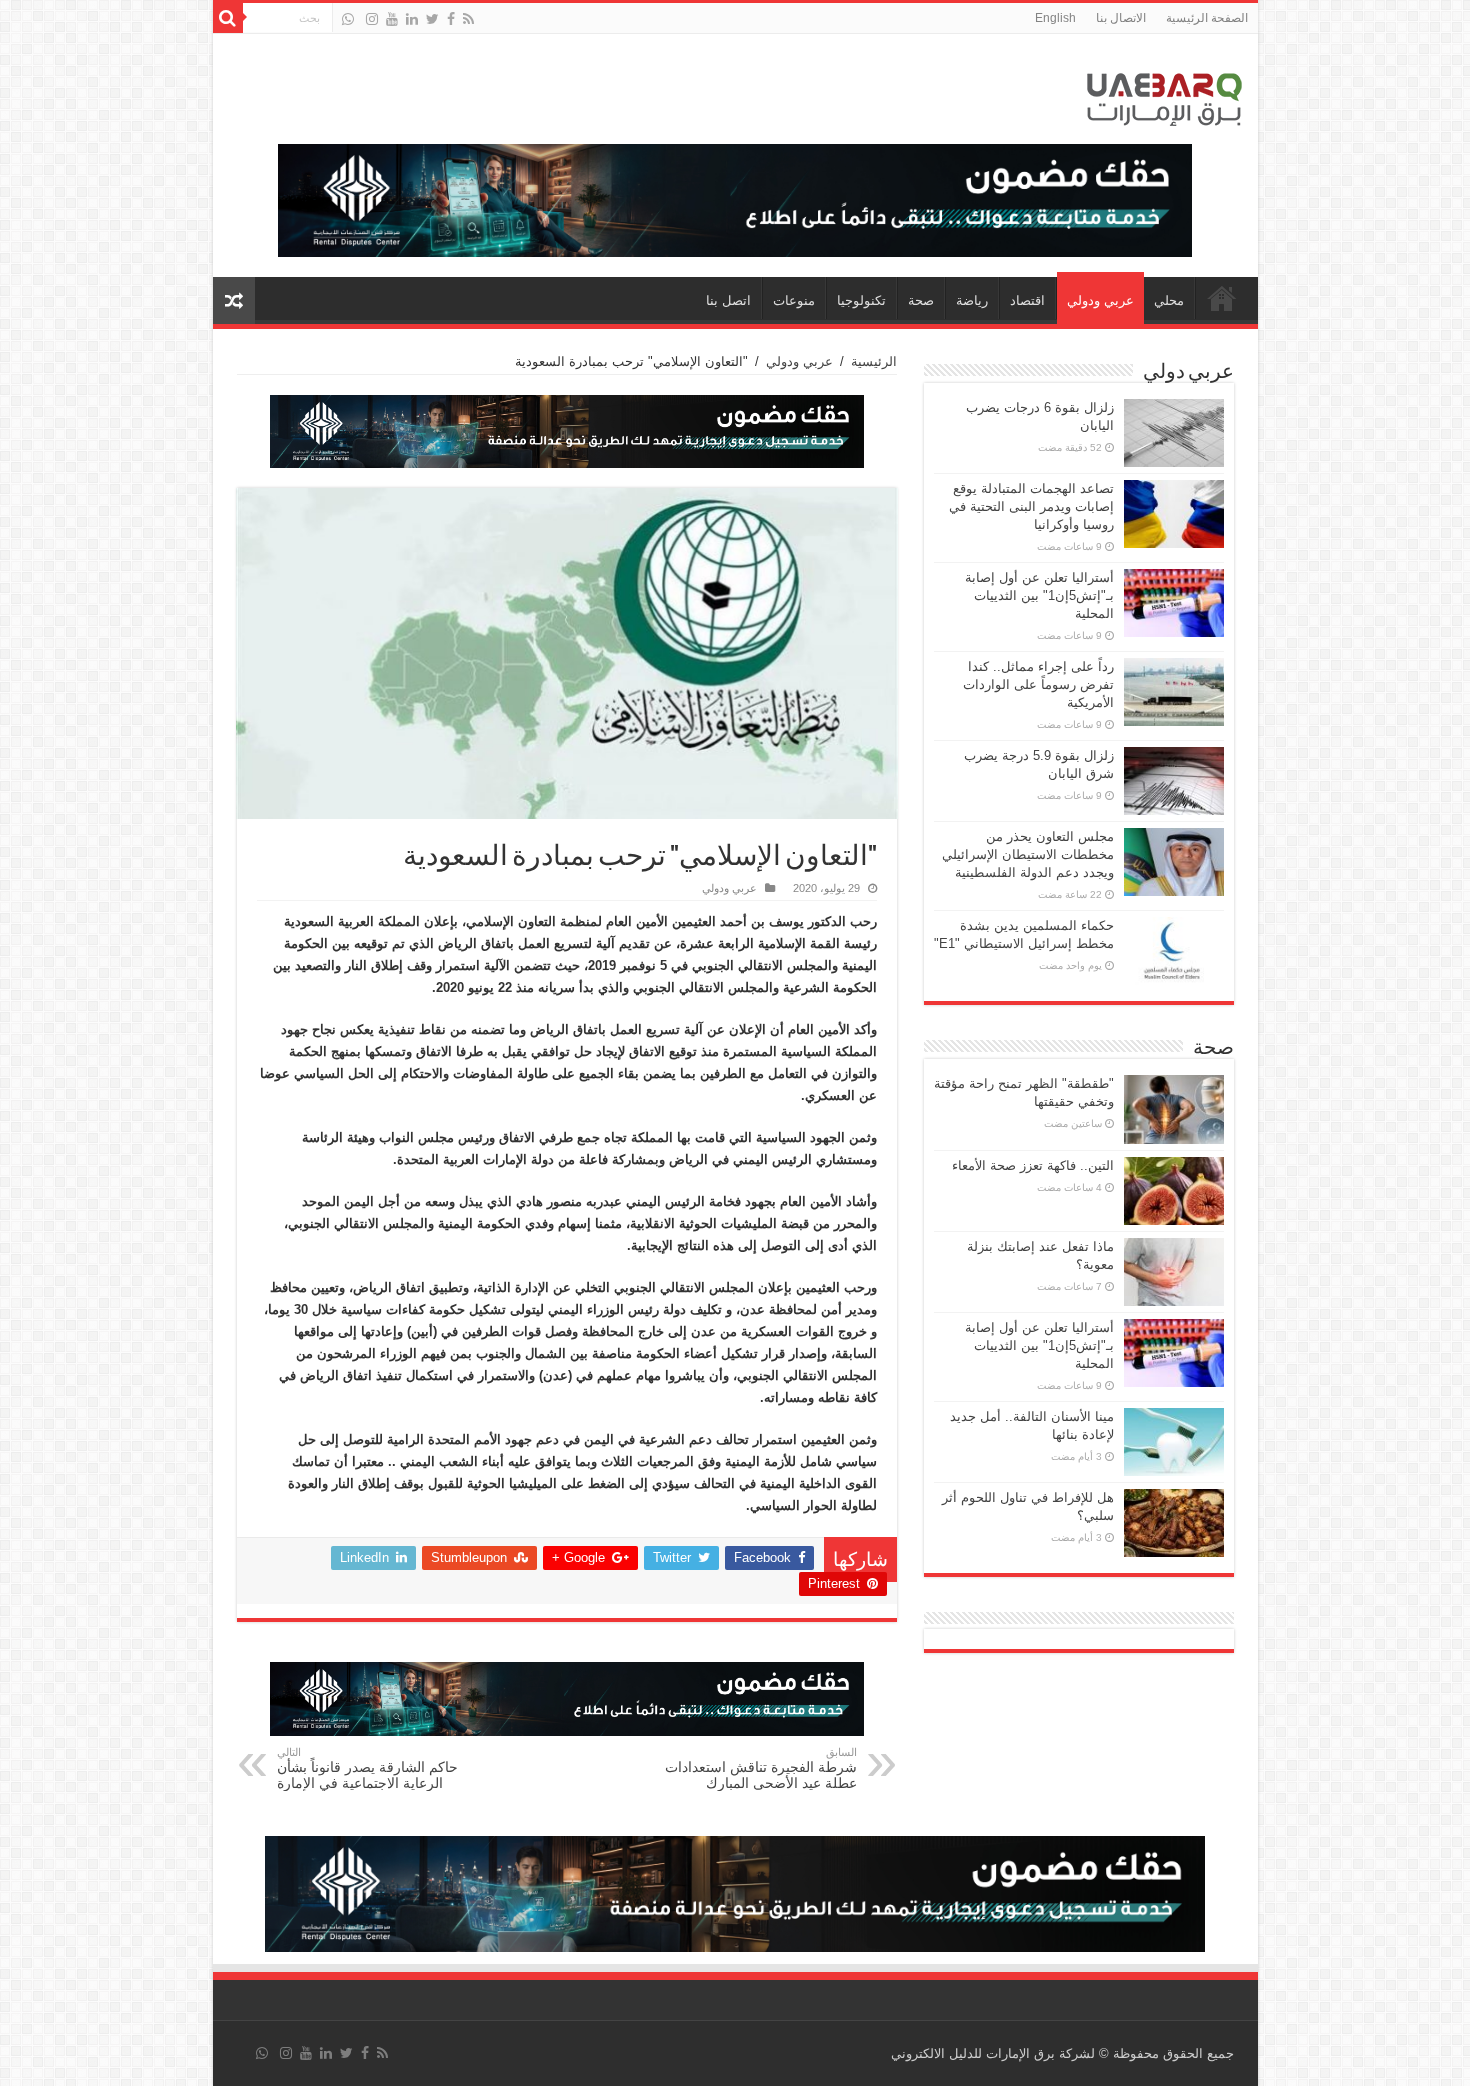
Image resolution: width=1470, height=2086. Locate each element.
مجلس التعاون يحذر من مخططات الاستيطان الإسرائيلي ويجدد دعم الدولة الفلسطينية (1028, 854)
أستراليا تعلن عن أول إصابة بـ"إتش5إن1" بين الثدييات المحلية (1039, 595)
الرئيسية (874, 361)
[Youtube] (392, 19)
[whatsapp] (348, 19)
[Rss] (468, 19)
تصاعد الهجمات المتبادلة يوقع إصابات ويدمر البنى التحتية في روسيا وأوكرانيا (1031, 506)
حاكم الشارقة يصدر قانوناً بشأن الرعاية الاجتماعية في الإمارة (367, 1768)
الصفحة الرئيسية (1207, 18)
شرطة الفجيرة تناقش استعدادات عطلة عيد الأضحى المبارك (761, 1768)
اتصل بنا (728, 300)
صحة (921, 300)
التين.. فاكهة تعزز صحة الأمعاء (1033, 1165)
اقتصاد (1027, 300)
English (1055, 18)
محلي (1169, 300)
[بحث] (228, 18)
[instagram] (372, 19)
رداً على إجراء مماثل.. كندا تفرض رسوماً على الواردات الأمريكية (1038, 684)
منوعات (794, 300)
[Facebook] (451, 19)
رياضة (972, 300)
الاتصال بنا (1121, 18)
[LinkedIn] (412, 19)
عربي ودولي (1100, 300)
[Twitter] (432, 19)
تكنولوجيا (861, 300)
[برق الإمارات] (1165, 95)
